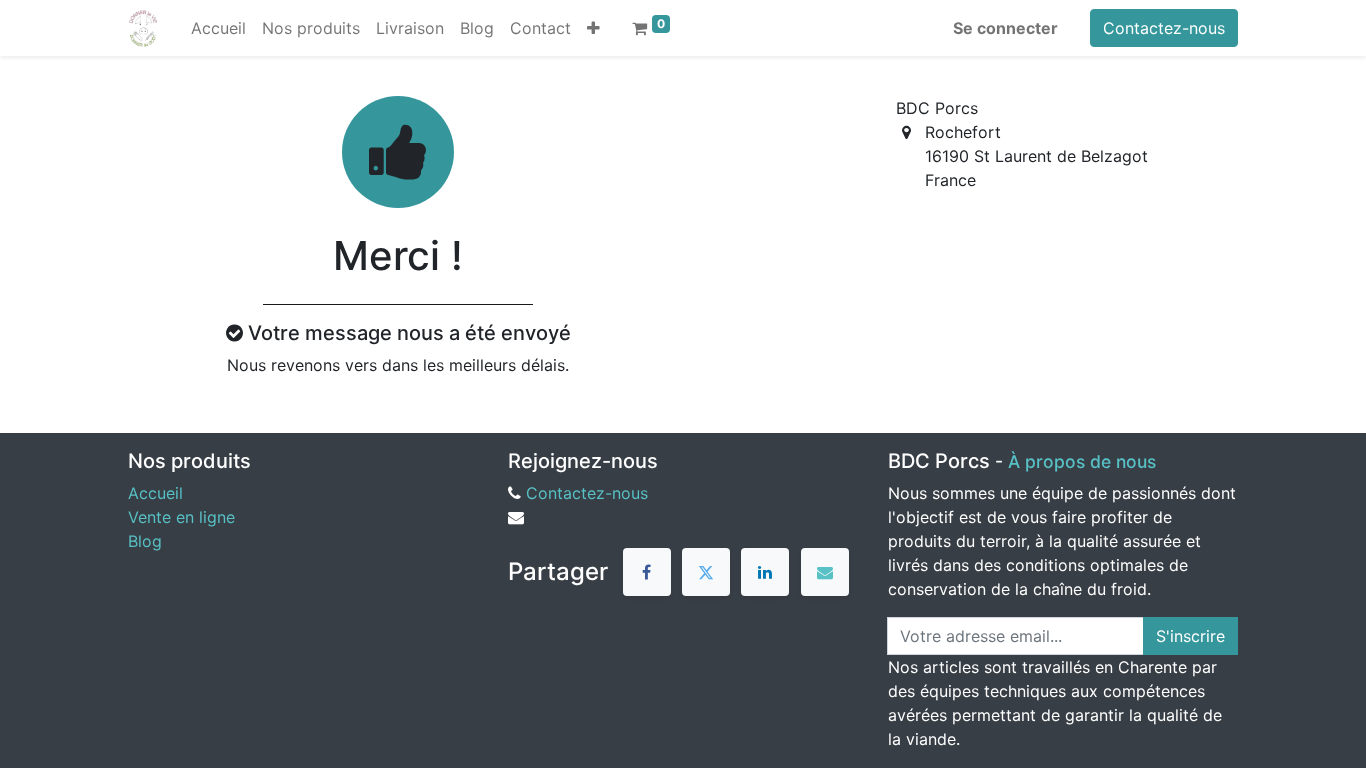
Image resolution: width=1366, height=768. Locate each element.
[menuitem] (218, 28)
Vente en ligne (181, 517)
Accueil (155, 493)
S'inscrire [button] (1190, 636)
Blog (145, 541)
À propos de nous (1082, 461)
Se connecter (1005, 28)
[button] (593, 28)
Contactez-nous (1164, 28)
